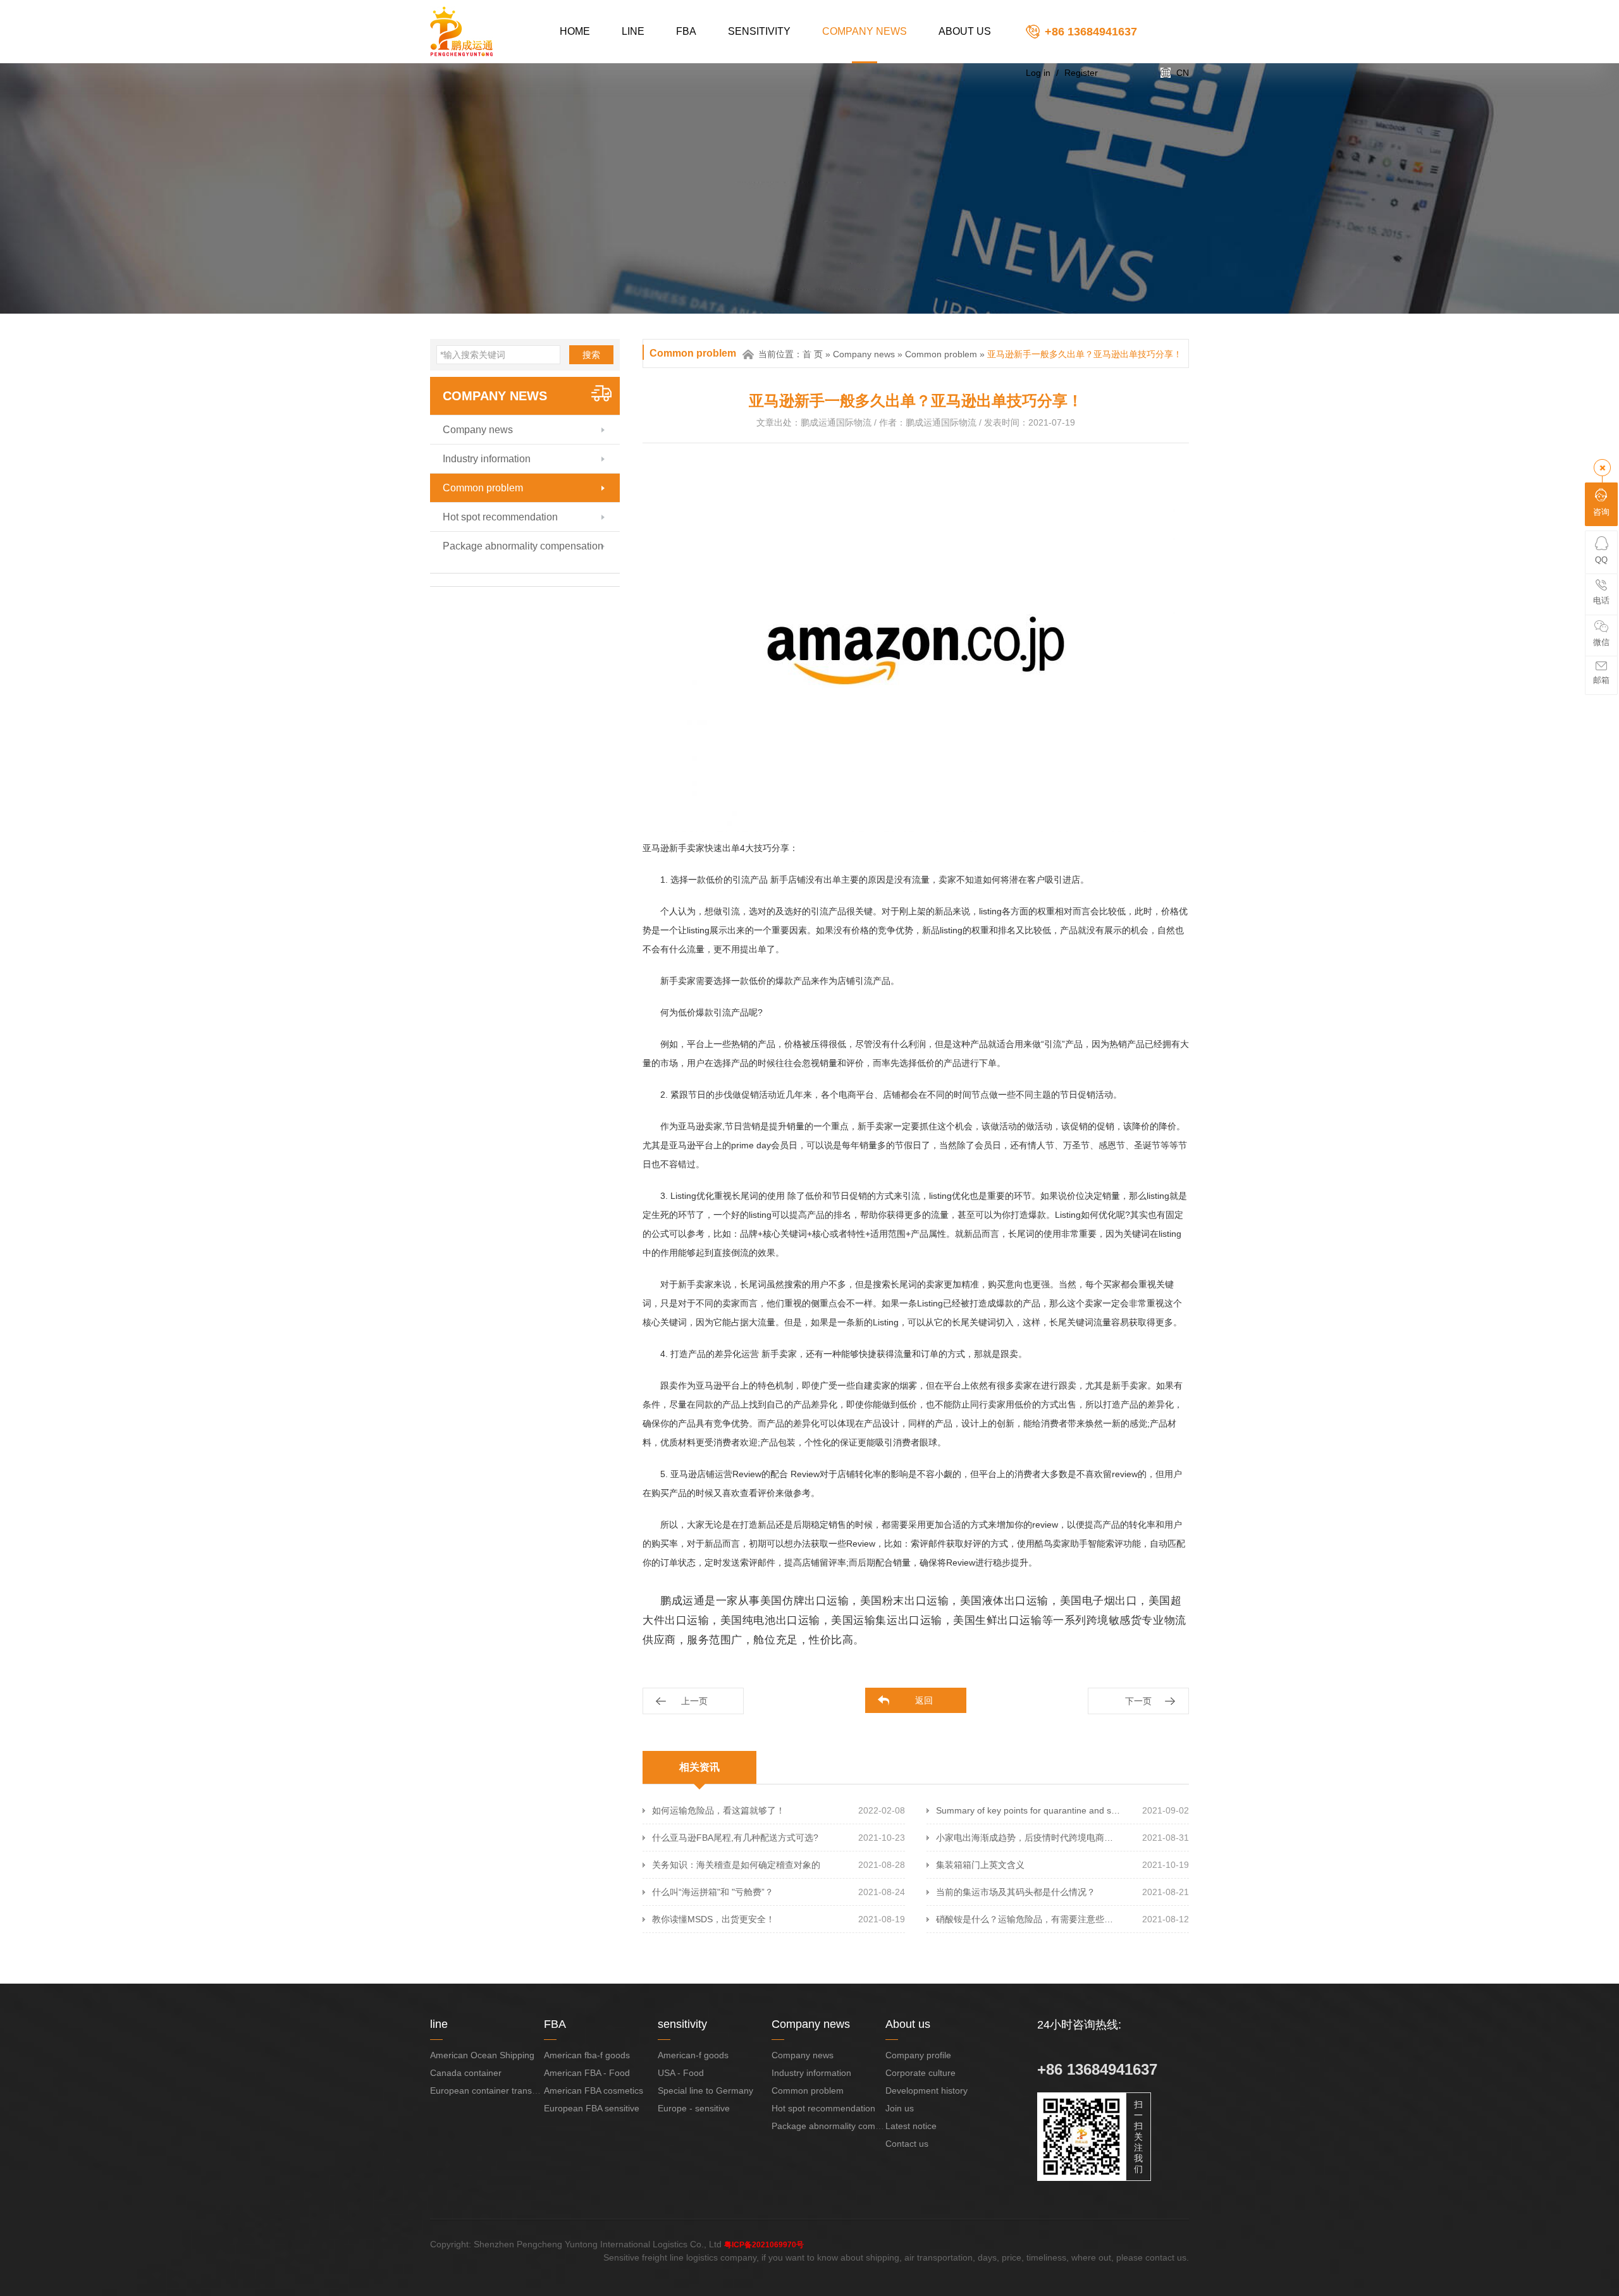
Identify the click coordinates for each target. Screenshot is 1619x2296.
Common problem (483, 488)
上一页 (694, 1701)
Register (1081, 73)
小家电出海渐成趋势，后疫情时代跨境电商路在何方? (1028, 1838)
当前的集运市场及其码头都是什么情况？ (1016, 1892)
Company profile (918, 2055)
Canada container (466, 2073)
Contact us (907, 2144)
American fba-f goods (587, 2055)
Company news (865, 31)
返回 (924, 1700)
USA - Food (681, 2073)
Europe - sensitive (694, 2108)
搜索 (591, 355)
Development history (926, 2090)
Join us (900, 2108)
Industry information (487, 459)
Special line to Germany (705, 2090)
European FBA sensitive (592, 2108)
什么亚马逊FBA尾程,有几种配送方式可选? (735, 1838)
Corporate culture (920, 2073)
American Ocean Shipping (482, 2055)
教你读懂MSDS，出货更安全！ (713, 1919)
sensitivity (759, 31)
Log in (1038, 73)
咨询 (1601, 512)
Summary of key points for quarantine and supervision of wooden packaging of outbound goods (1028, 1810)
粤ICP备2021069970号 (764, 2245)
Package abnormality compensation (523, 546)
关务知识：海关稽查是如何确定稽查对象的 (736, 1865)
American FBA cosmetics (594, 2090)
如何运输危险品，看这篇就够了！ (718, 1810)
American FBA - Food (587, 2073)
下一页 (1138, 1701)
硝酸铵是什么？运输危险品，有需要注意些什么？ (1028, 1919)
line (633, 31)
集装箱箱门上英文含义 (980, 1865)
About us (965, 31)
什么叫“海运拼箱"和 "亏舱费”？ (713, 1892)
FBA (686, 31)
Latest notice (911, 2126)
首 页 (813, 354)
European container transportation (499, 2090)
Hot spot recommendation (500, 517)
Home (575, 31)
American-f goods (693, 2055)
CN (1183, 73)
